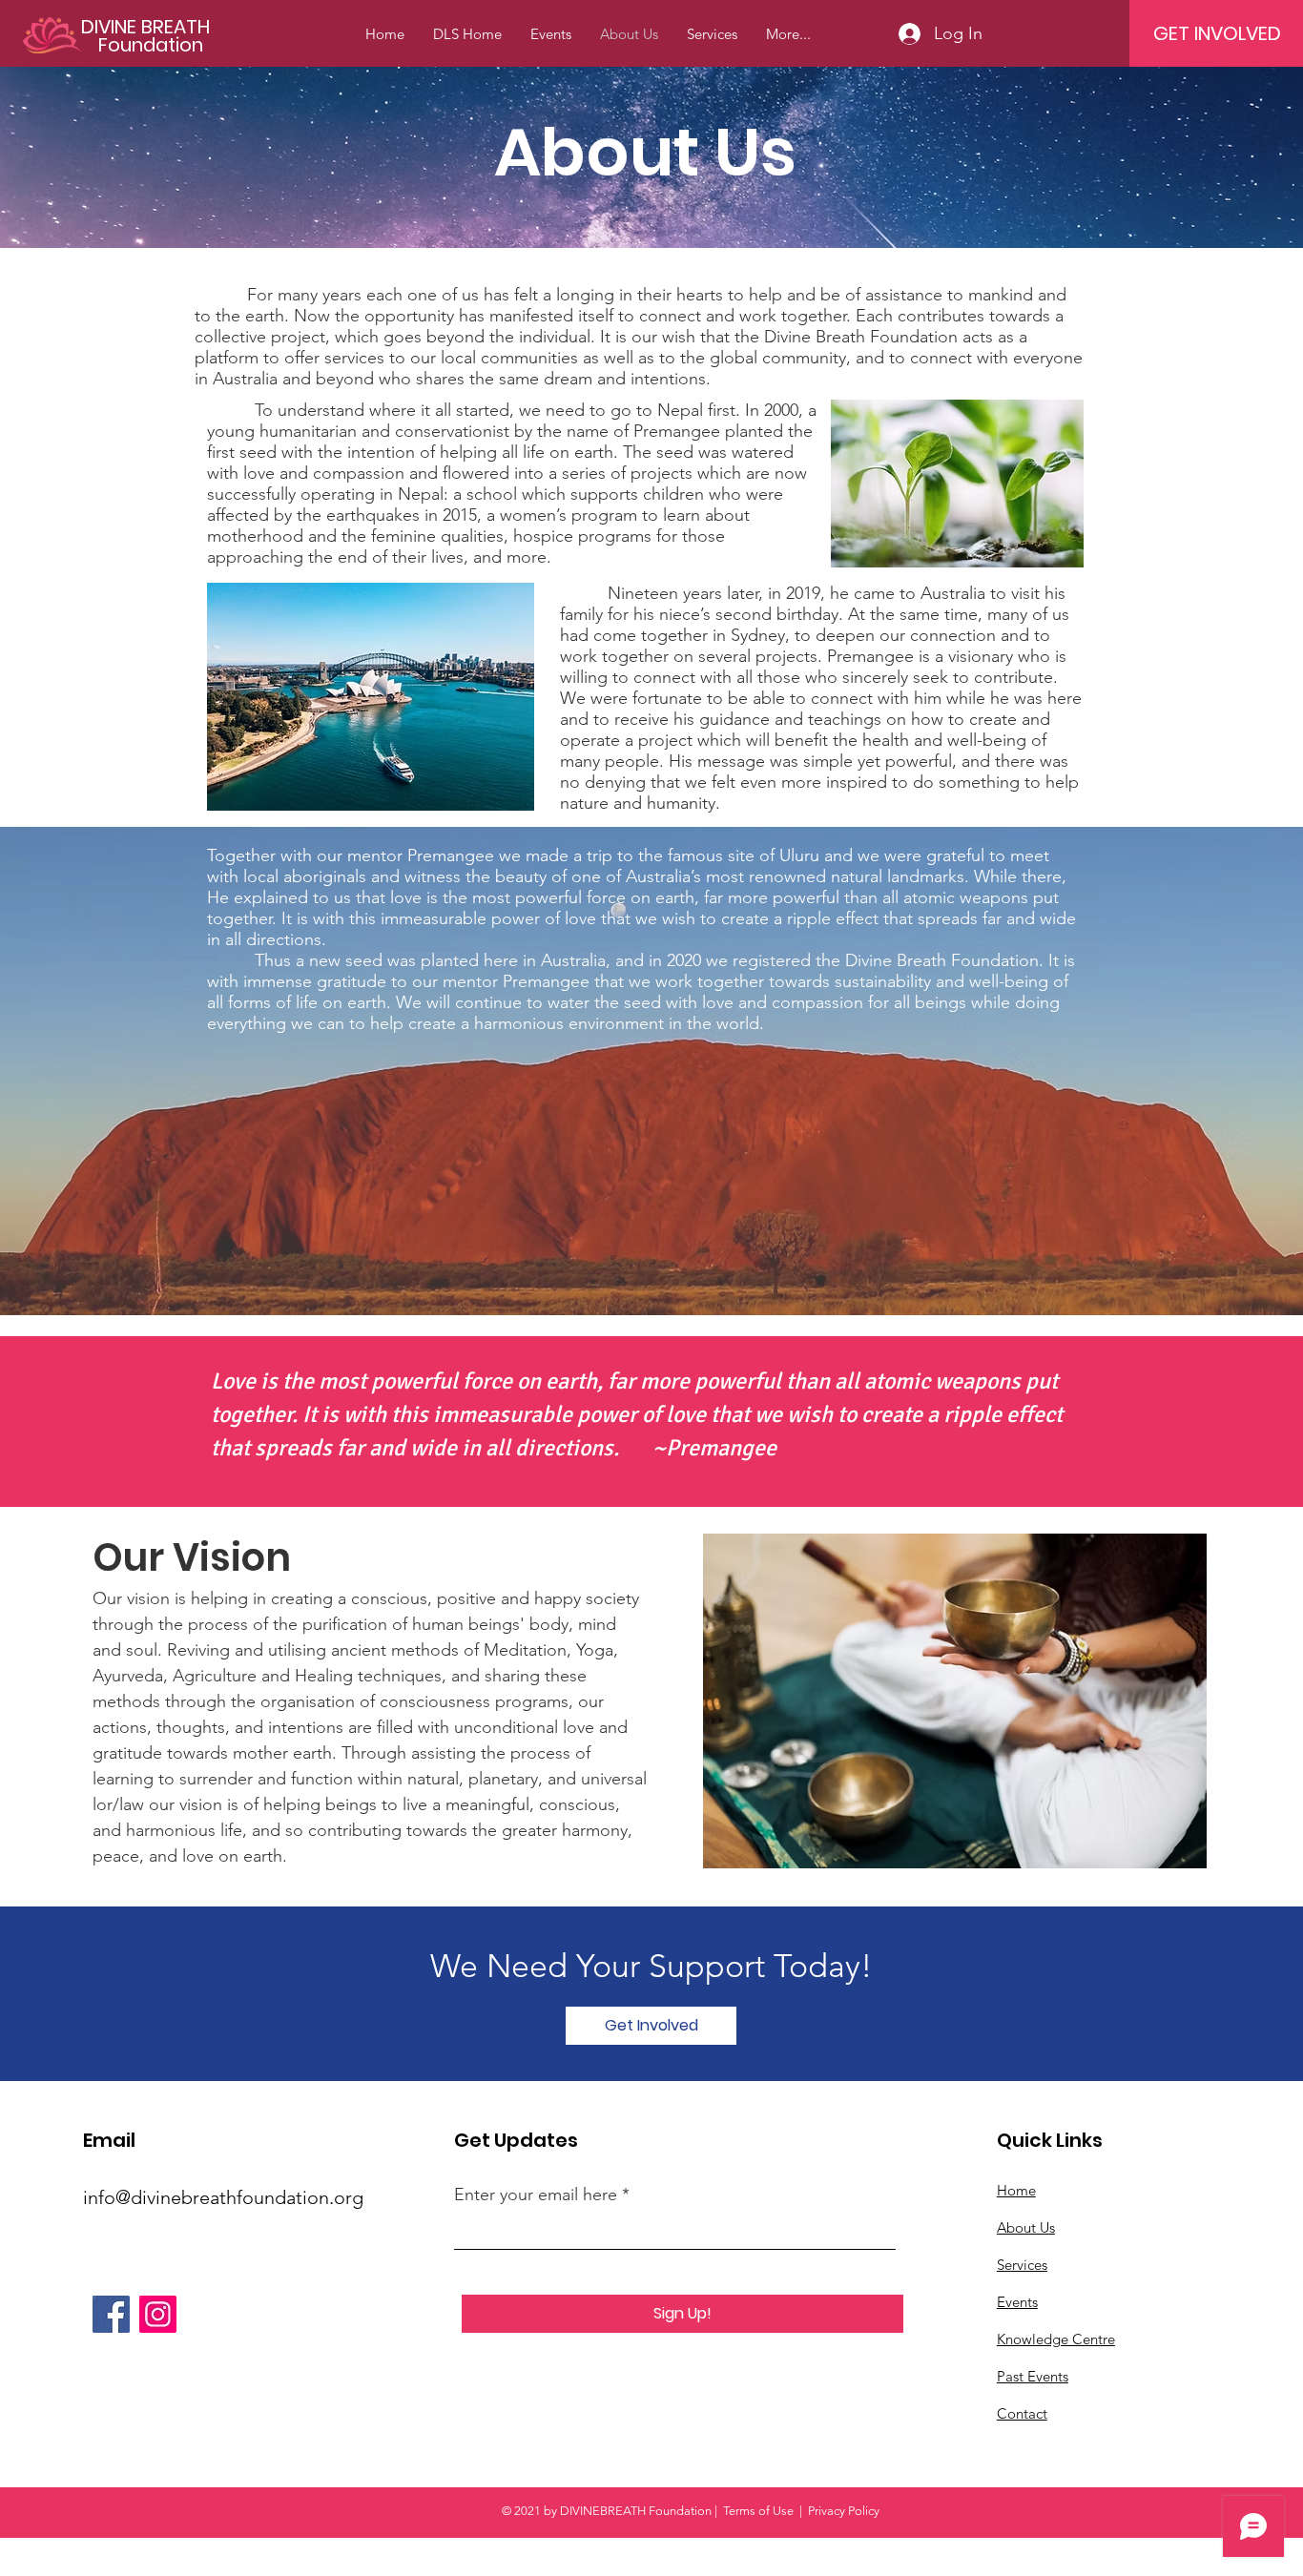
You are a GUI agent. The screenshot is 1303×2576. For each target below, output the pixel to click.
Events (1017, 2302)
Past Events (1033, 2376)
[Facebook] (111, 2314)
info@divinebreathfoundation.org (223, 2197)
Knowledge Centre (1056, 2339)
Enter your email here (536, 2195)
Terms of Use (758, 2511)
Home (1016, 2190)
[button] (651, 2026)
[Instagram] (158, 2314)
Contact (1022, 2413)
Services (1022, 2265)
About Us (1026, 2227)
